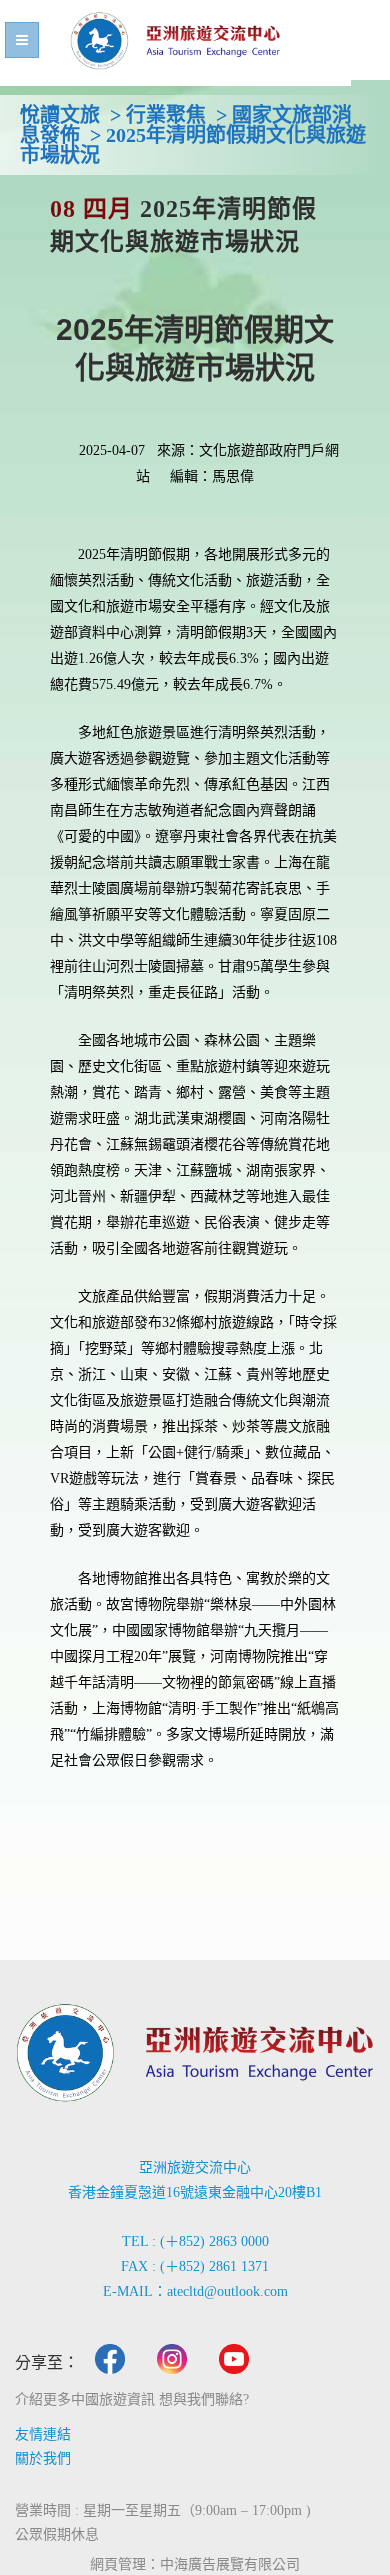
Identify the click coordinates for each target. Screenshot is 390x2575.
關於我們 (43, 2458)
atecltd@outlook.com (227, 2291)
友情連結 (43, 2434)
